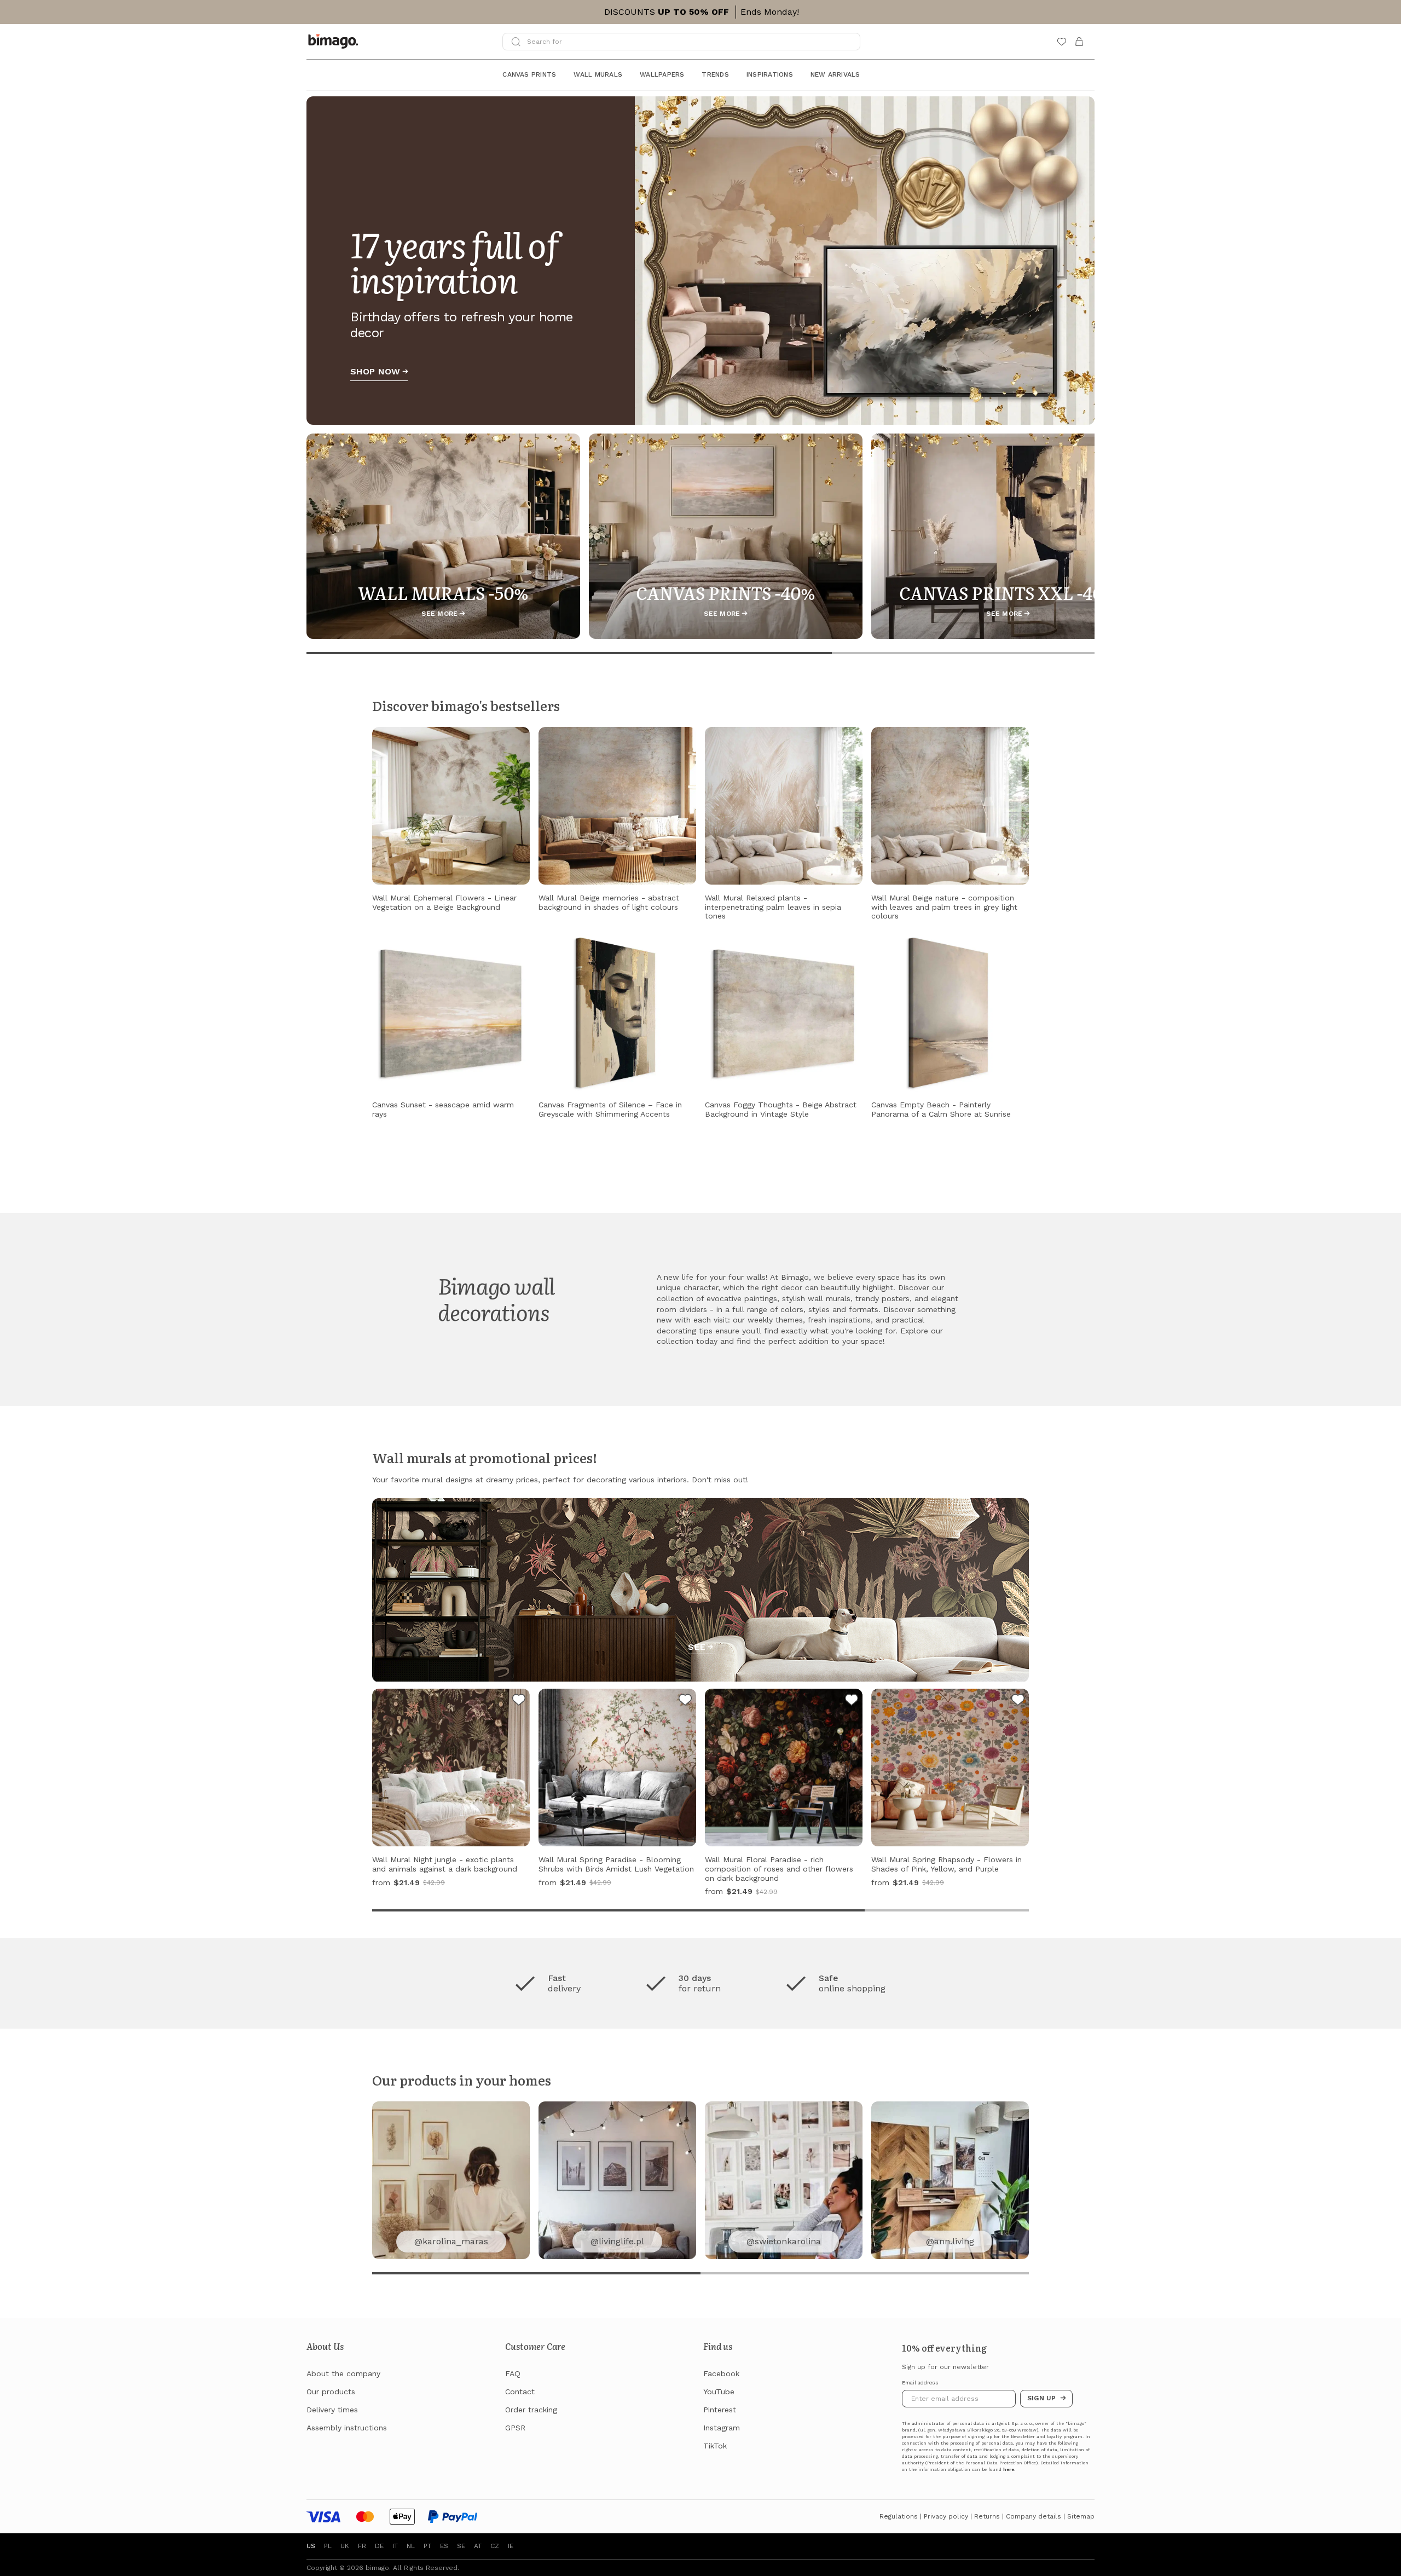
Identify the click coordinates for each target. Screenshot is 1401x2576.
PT (427, 2546)
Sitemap (1081, 2516)
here (1009, 2470)
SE (461, 2546)
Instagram (722, 2428)
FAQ (513, 2373)
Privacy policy (946, 2516)
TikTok (715, 2446)
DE (379, 2546)
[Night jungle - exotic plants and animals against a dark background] (519, 1701)
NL (411, 2546)
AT (478, 2546)
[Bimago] (335, 42)
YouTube (719, 2392)
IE (511, 2546)
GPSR (515, 2428)
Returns (987, 2516)
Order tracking (531, 2410)
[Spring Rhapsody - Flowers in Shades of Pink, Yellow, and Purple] (1018, 1701)
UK (345, 2546)
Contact (520, 2392)
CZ (495, 2546)
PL (328, 2546)
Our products (331, 2392)
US (311, 2546)
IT (395, 2546)
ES (444, 2546)
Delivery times (332, 2410)
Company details (1034, 2516)
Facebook (721, 2373)
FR (362, 2546)
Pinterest (720, 2410)
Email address (920, 2383)
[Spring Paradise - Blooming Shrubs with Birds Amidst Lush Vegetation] (685, 1701)
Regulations (899, 2516)
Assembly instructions (347, 2428)
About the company (343, 2373)
